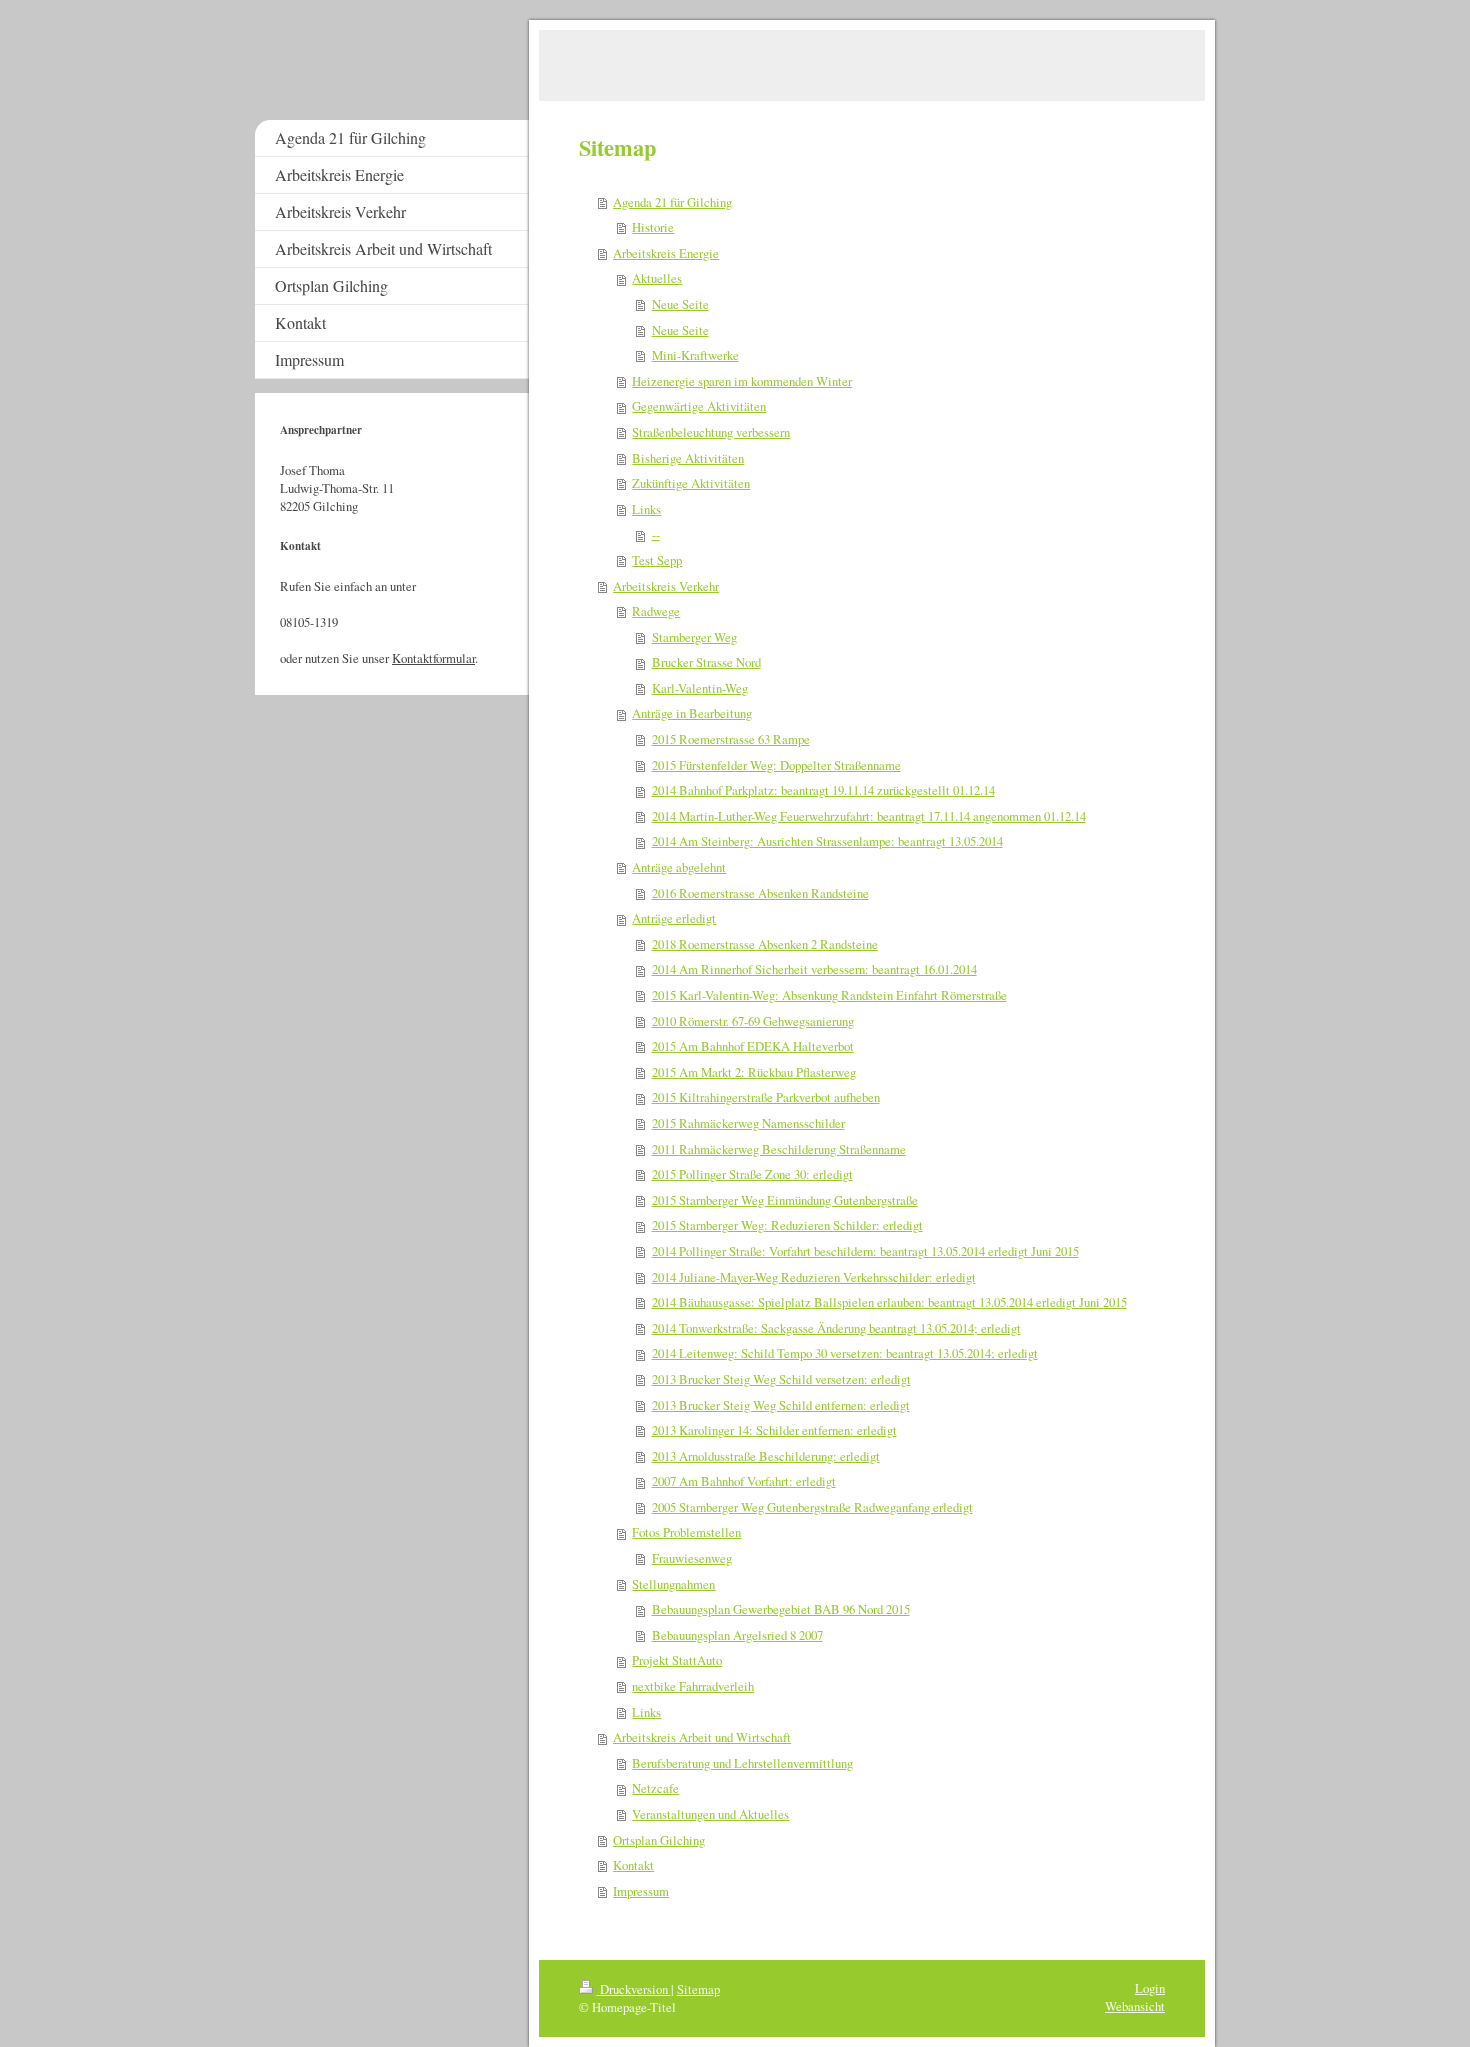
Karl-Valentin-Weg (700, 688)
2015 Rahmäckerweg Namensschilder (748, 1123)
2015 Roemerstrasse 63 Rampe (731, 739)
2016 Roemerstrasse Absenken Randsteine (760, 893)
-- (656, 534)
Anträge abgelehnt (679, 867)
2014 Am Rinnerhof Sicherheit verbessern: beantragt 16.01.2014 (814, 969)
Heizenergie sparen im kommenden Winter (742, 381)
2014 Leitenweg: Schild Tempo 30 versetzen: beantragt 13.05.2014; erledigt (845, 1353)
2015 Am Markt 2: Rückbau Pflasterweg (754, 1072)
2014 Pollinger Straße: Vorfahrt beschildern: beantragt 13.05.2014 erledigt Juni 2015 (865, 1251)
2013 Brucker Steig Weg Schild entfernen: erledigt (781, 1405)
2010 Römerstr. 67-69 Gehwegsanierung (753, 1021)
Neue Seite (680, 304)
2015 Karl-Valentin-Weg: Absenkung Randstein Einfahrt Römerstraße (829, 995)
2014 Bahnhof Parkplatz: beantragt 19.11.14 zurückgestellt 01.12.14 (823, 790)
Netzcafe (655, 1788)
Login (1150, 1988)
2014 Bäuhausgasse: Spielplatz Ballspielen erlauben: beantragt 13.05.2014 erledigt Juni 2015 (889, 1302)
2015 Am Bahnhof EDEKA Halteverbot (753, 1046)
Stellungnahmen (673, 1584)
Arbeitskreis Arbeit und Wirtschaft (702, 1737)
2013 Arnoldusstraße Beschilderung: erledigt (766, 1456)
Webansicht (1135, 2006)
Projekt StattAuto (677, 1660)
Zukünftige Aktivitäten (691, 483)
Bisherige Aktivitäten (688, 458)
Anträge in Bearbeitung (692, 713)
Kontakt (633, 1865)
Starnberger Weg (694, 637)
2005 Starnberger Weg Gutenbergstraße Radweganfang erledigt (812, 1507)
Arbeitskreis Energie (666, 253)
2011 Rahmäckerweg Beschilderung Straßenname (779, 1149)
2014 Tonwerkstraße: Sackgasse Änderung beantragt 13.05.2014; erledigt (836, 1328)
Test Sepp (657, 560)
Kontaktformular (433, 658)
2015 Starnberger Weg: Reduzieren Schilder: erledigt (787, 1225)
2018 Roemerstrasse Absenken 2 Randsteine (765, 944)
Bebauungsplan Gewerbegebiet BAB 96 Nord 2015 (781, 1609)
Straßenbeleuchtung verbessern (711, 432)
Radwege (656, 611)
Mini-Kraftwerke (695, 355)
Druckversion (634, 1989)
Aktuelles (657, 278)
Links (646, 509)
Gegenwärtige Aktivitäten (699, 406)
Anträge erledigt (674, 918)
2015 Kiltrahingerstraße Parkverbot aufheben (766, 1097)
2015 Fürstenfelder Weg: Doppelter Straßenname (776, 765)
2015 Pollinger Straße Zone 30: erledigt (752, 1174)
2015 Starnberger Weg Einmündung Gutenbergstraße (785, 1200)
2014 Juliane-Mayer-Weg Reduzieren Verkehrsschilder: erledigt (814, 1277)
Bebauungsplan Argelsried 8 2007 (737, 1635)
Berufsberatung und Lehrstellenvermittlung (742, 1763)
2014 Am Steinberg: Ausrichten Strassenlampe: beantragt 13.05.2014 (827, 841)
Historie (653, 227)
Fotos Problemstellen (686, 1532)
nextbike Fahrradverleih (693, 1686)
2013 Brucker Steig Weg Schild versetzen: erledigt (781, 1379)
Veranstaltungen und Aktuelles (710, 1814)
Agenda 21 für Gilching (672, 202)
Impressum (641, 1891)
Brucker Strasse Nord (706, 662)
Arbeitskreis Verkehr (666, 586)
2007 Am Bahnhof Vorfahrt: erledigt (744, 1481)
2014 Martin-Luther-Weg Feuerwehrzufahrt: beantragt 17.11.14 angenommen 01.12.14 (869, 816)
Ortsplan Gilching (659, 1840)
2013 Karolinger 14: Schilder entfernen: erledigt (774, 1430)
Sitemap (698, 1989)
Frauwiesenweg (692, 1558)
